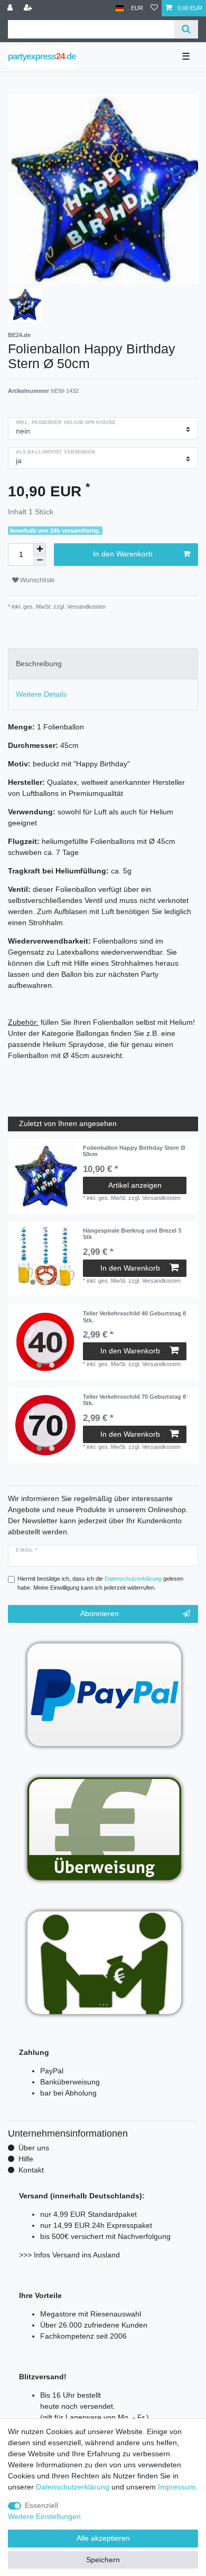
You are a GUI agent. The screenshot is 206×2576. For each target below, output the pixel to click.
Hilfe (26, 2159)
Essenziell (41, 2505)
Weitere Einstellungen (44, 2516)
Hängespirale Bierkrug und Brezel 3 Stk (132, 1234)
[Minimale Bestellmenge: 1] (40, 560)
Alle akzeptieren (103, 2538)
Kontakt (31, 2170)
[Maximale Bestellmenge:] (40, 549)
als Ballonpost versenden (55, 452)
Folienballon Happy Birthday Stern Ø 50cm (134, 1151)
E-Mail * (27, 1550)
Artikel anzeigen (135, 1185)
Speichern (103, 2560)
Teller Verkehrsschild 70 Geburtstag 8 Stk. (134, 1400)
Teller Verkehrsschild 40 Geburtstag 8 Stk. (134, 1316)
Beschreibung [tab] (39, 664)
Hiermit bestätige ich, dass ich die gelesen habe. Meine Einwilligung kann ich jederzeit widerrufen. (100, 1583)
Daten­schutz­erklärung (73, 2487)
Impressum (177, 2487)
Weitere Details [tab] (41, 694)
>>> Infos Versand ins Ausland (69, 2255)
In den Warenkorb (123, 554)
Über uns (34, 2148)
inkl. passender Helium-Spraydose (66, 422)
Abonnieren (100, 1613)
